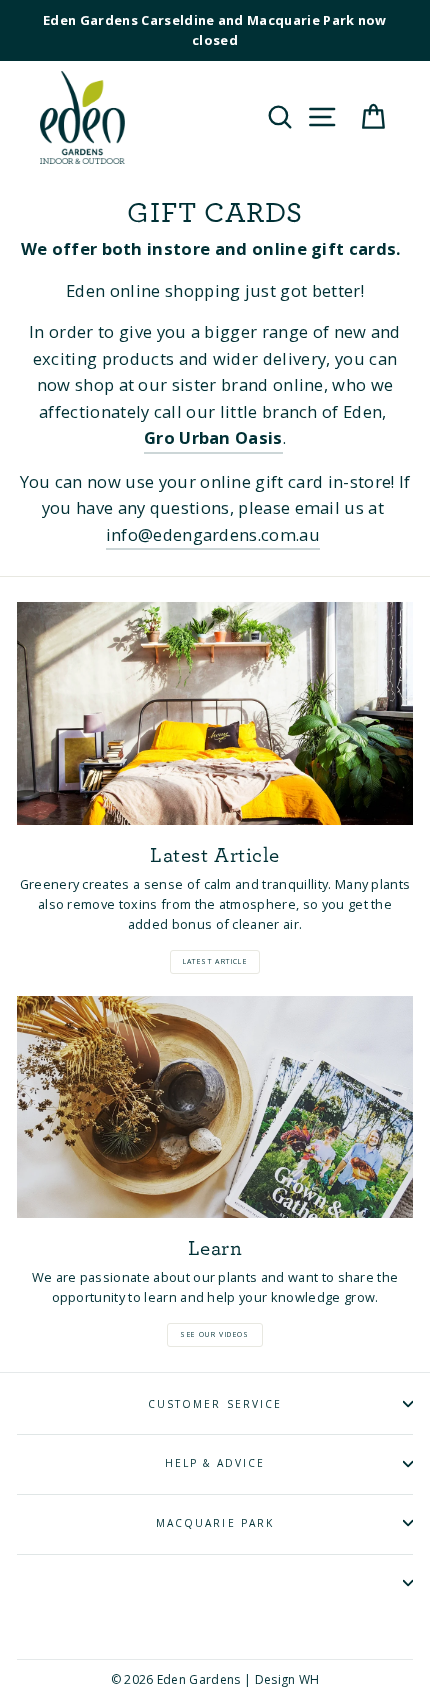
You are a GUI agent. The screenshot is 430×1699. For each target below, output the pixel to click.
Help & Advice (215, 1463)
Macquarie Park (215, 1523)
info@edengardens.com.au (213, 534)
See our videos (215, 1334)
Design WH (287, 1679)
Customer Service (215, 1404)
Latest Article (215, 961)
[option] (215, 30)
